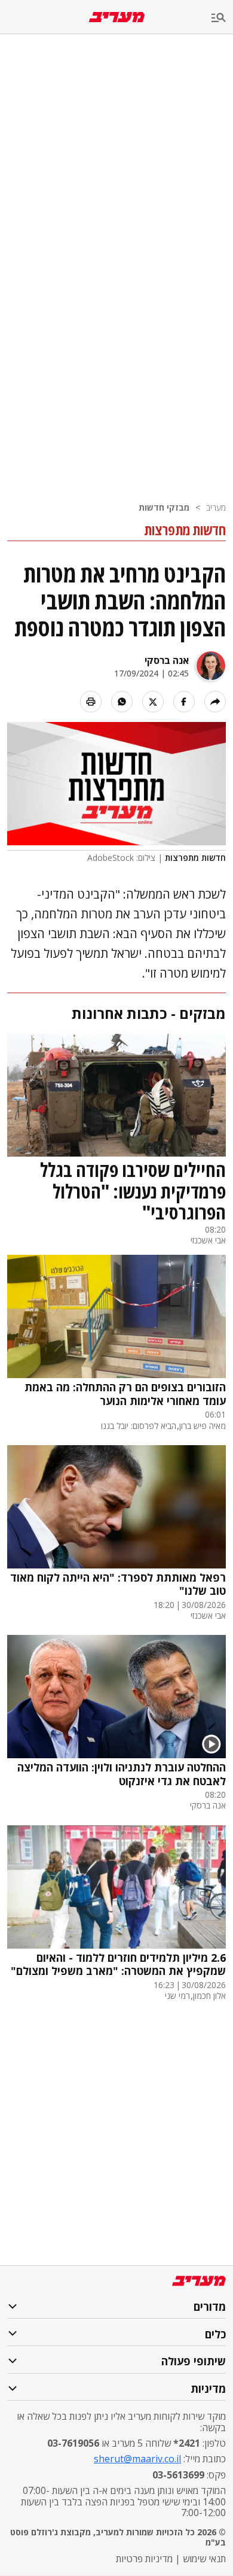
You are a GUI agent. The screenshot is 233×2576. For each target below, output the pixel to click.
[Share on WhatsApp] (122, 702)
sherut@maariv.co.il (137, 2459)
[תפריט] (222, 18)
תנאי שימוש (204, 2559)
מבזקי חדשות (164, 507)
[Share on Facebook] (184, 702)
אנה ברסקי (167, 660)
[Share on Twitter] (153, 702)
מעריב (216, 507)
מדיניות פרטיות (144, 2559)
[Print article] (91, 702)
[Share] (215, 702)
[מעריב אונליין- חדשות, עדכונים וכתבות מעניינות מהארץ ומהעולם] (117, 17)
